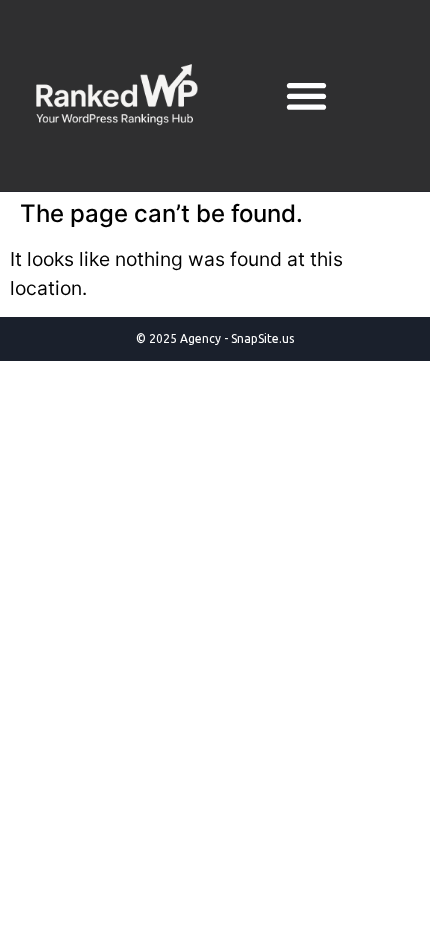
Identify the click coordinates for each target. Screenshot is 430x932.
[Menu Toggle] (306, 95)
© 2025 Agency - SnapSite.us (215, 338)
